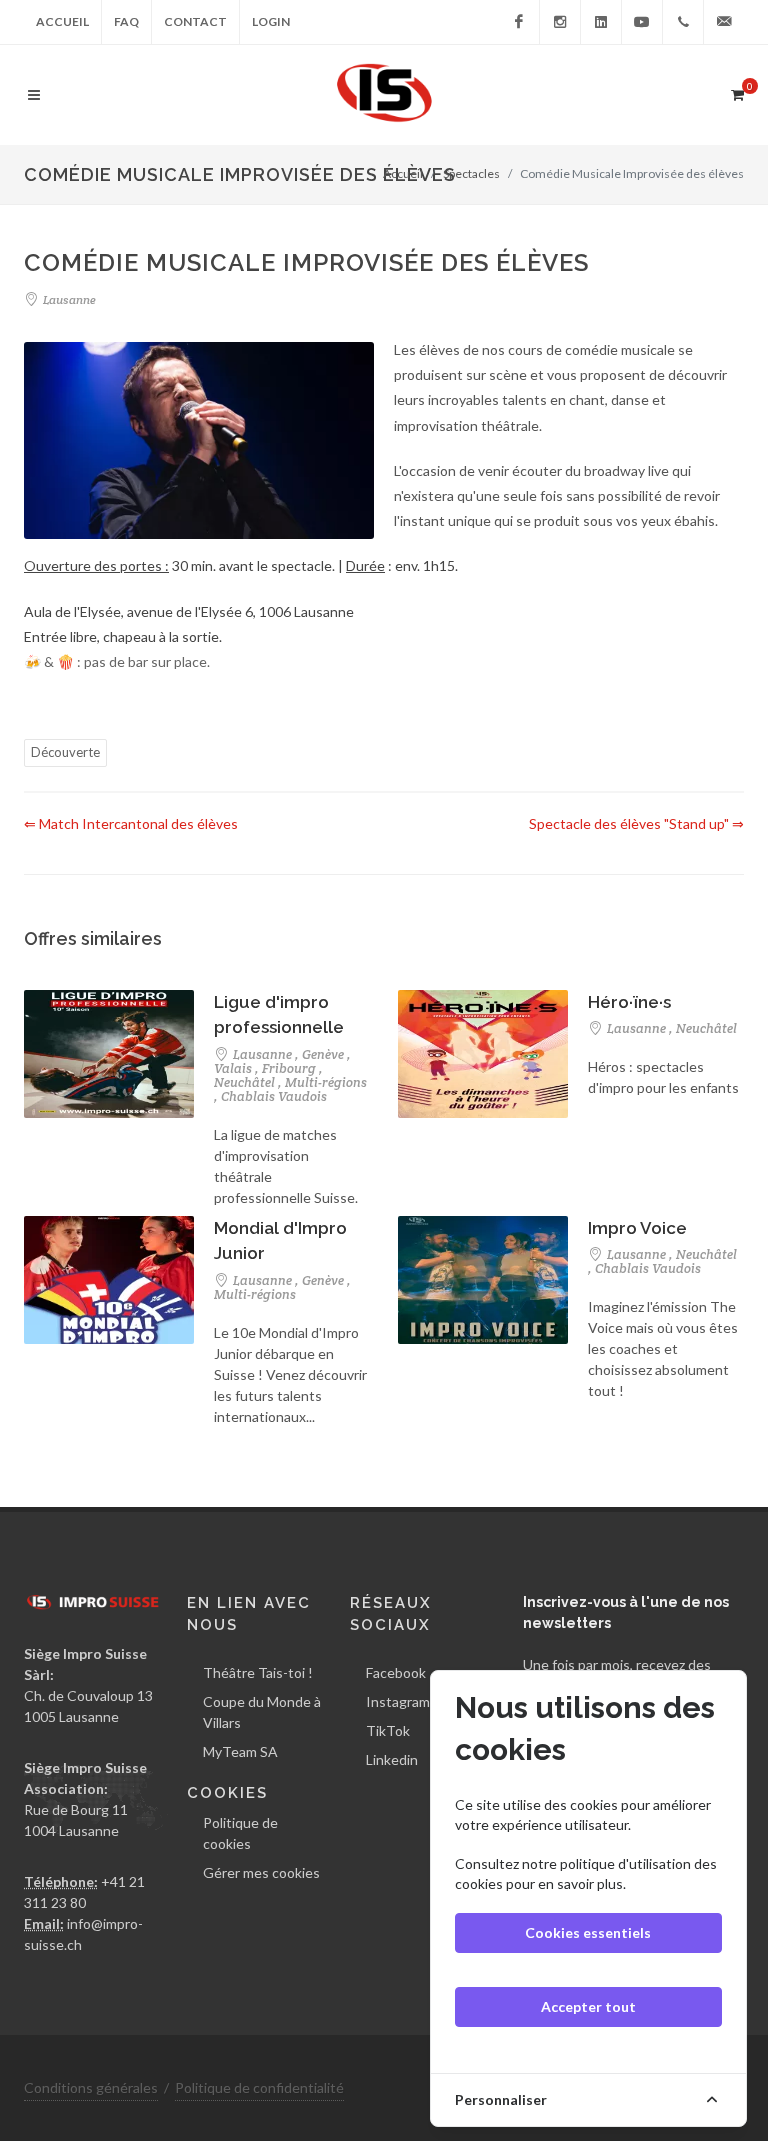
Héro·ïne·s (629, 1002)
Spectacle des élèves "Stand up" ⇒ (636, 823)
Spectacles (471, 173)
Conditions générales (91, 2087)
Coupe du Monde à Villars (262, 1712)
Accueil (62, 21)
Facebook (396, 1672)
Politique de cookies (240, 1833)
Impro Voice (637, 1228)
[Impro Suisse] (519, 22)
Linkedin (392, 1759)
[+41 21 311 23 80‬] (683, 22)
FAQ (126, 21)
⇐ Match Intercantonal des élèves (131, 823)
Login (271, 21)
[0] (737, 92)
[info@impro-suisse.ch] (724, 22)
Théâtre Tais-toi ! (258, 1672)
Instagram (398, 1701)
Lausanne (68, 299)
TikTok (388, 1730)
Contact (195, 21)
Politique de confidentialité (259, 2087)
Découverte (65, 752)
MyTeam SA (240, 1751)
